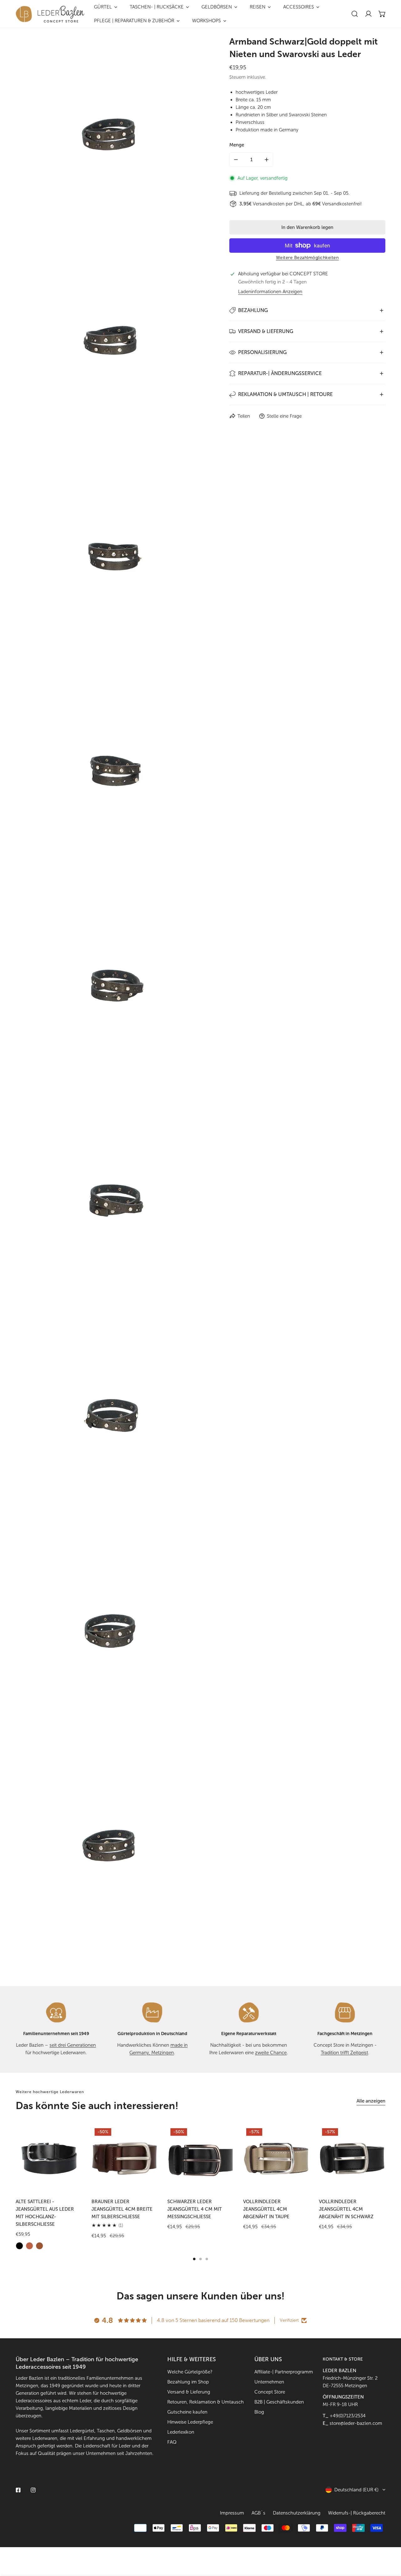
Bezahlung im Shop (188, 2382)
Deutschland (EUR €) (356, 2490)
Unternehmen (269, 2382)
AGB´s (258, 2513)
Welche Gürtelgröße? (190, 2372)
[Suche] (355, 14)
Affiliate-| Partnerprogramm (284, 2372)
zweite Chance (271, 2053)
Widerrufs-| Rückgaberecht (357, 2513)
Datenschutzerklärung (297, 2513)
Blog (259, 2412)
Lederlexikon (181, 2432)
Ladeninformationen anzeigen (270, 292)
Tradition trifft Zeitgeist (344, 2053)
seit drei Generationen (73, 2045)
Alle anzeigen (371, 2101)
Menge (237, 145)
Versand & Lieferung (189, 2392)
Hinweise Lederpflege (190, 2422)
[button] (382, 14)
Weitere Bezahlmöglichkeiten (307, 258)
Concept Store (270, 2392)
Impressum (232, 2513)
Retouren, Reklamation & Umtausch (206, 2402)
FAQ (172, 2442)
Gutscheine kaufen (187, 2412)
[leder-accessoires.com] (50, 14)
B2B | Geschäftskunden (279, 2402)
